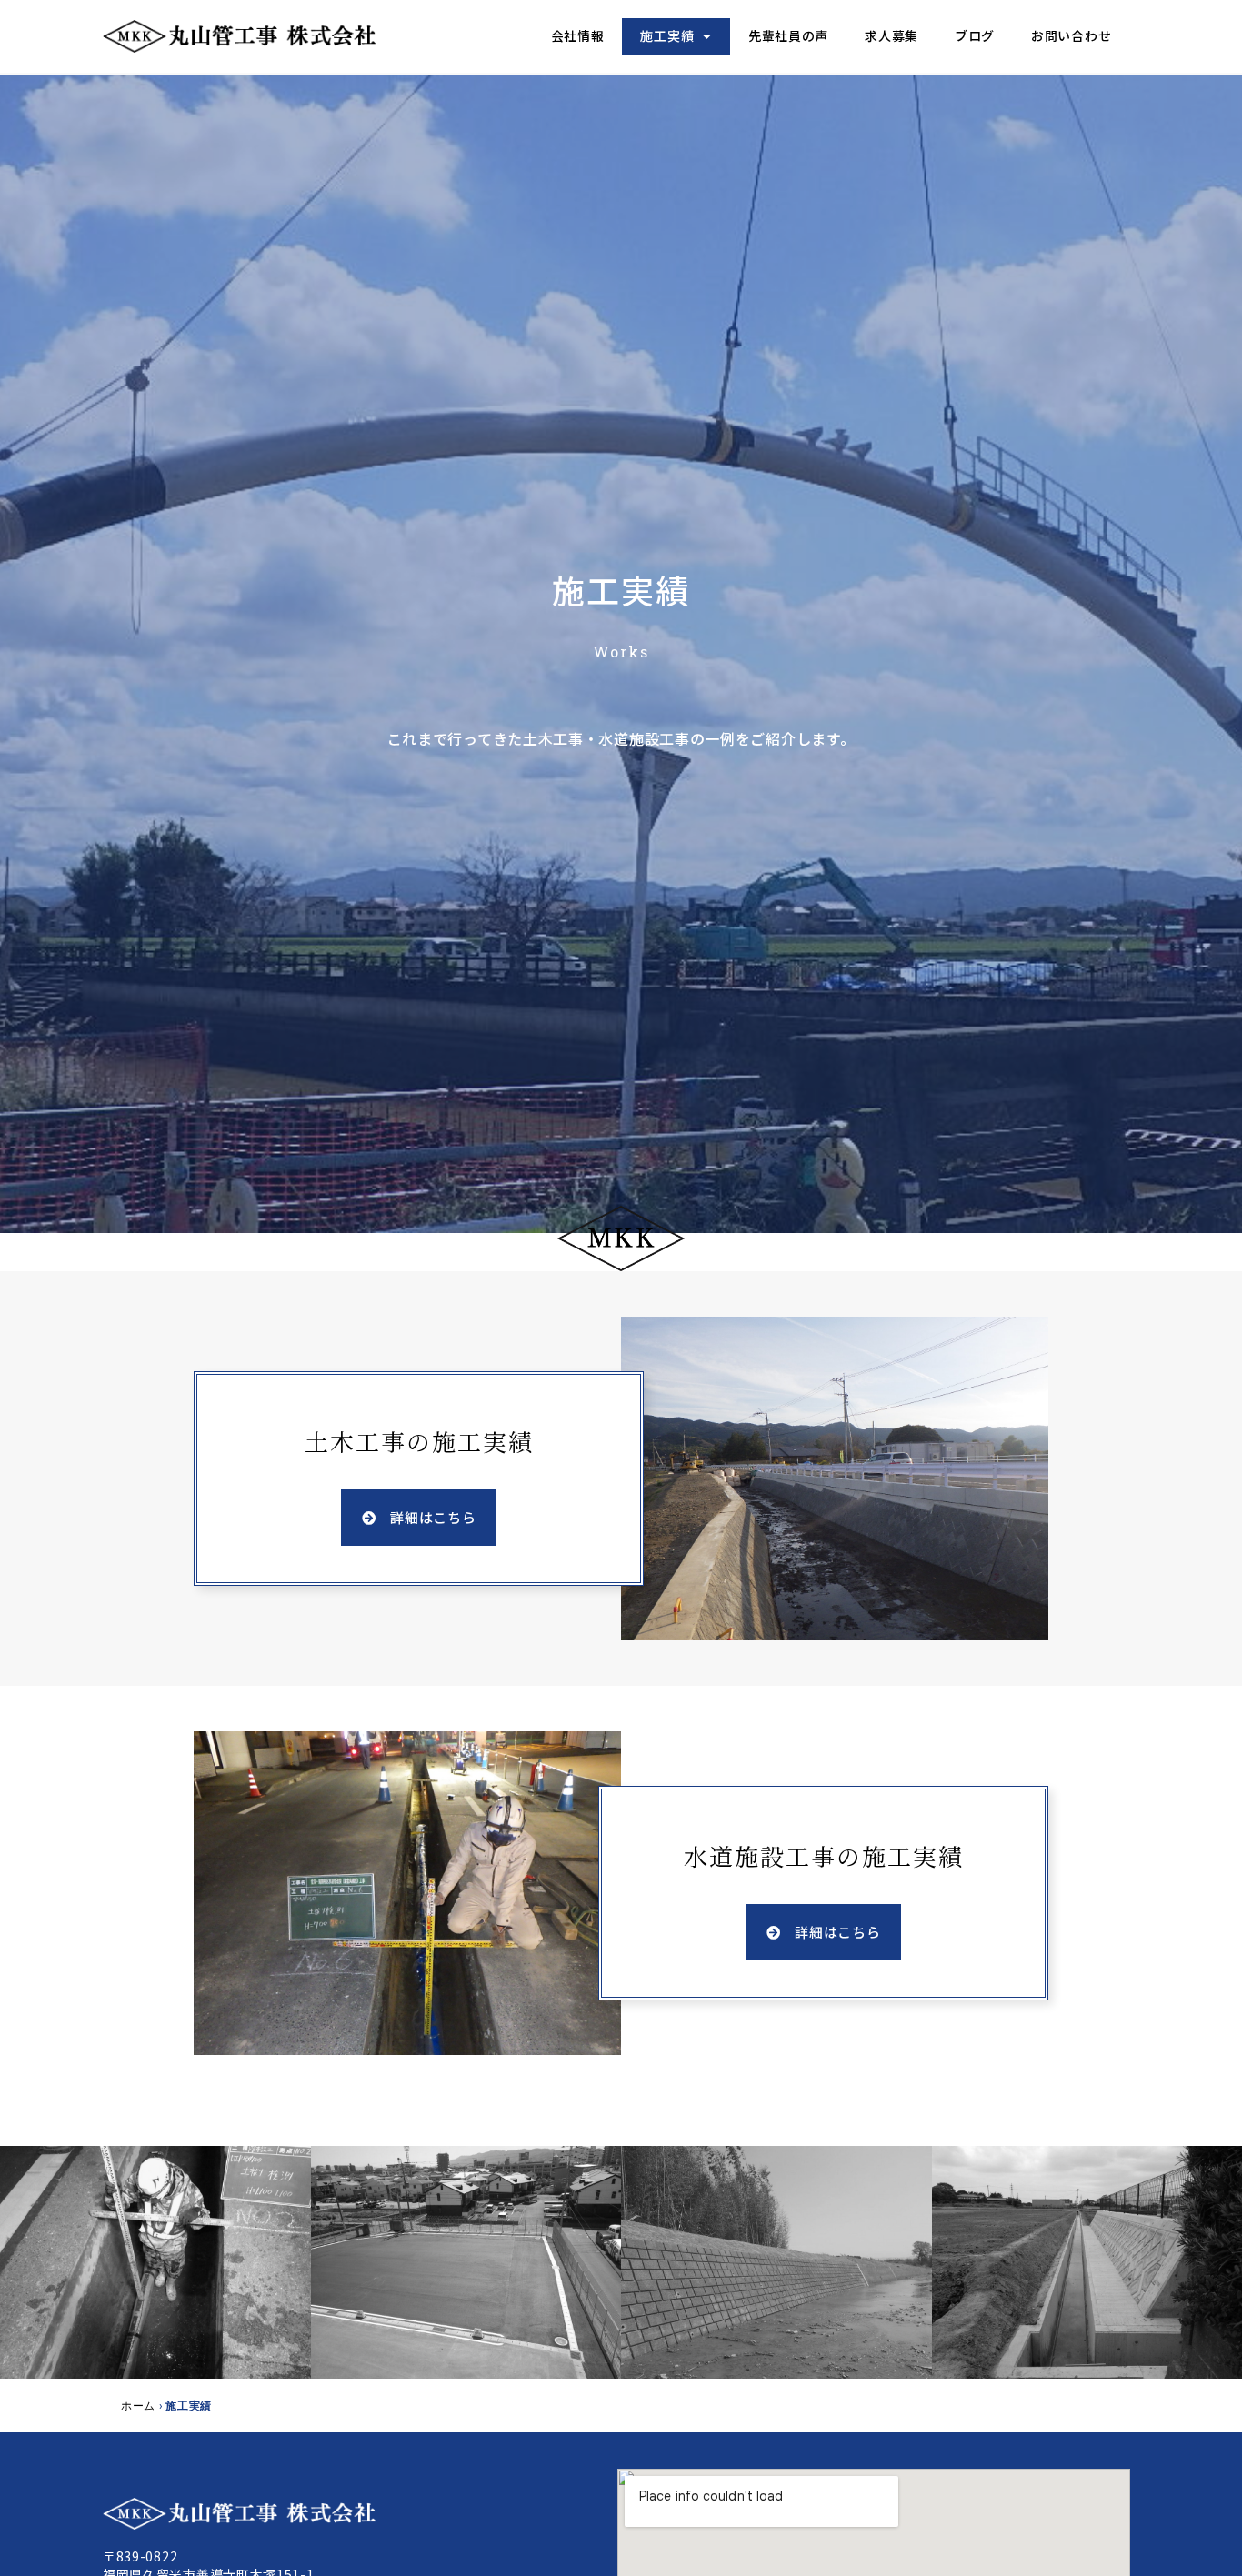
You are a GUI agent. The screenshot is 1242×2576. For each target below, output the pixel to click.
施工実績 (667, 35)
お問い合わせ (1071, 35)
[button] (419, 1518)
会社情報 (578, 35)
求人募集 (891, 35)
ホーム (138, 2405)
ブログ (975, 35)
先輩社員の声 (788, 35)
